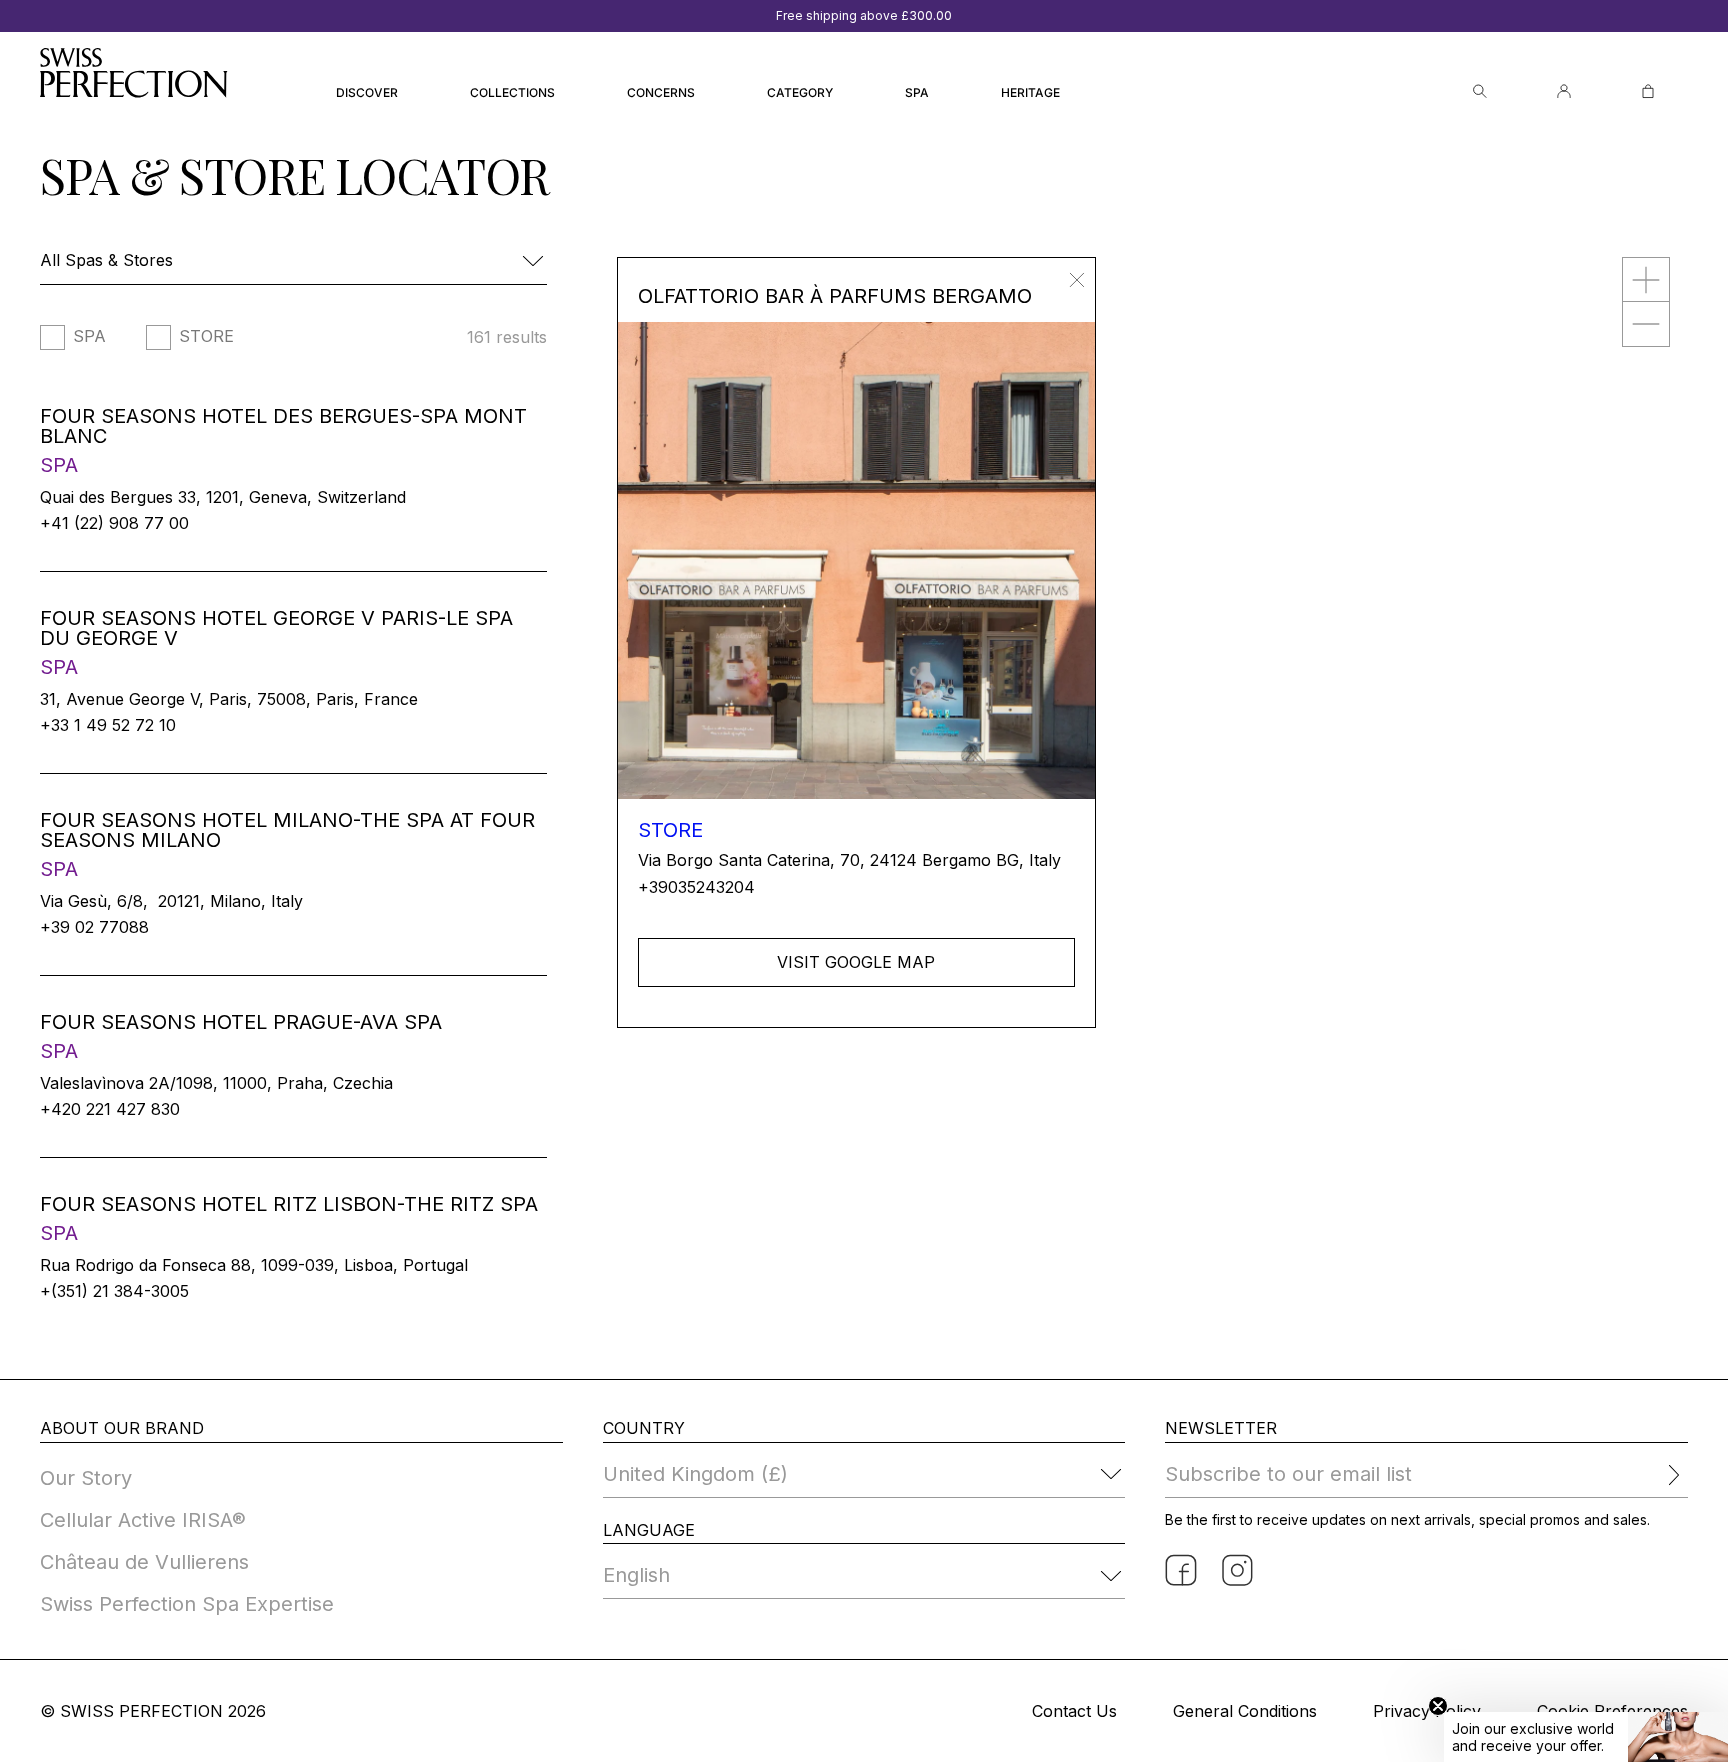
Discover (367, 92)
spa (89, 337)
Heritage (1030, 92)
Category (800, 92)
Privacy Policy (1427, 1711)
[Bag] (1648, 91)
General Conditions (1245, 1711)
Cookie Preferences (1612, 1711)
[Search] (1480, 91)
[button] (1586, 1737)
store (206, 337)
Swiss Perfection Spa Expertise (187, 1604)
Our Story (86, 1478)
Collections (512, 92)
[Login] (1564, 91)
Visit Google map (856, 962)
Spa (917, 92)
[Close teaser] (1438, 1706)
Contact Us (1074, 1711)
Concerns (661, 92)
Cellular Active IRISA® (143, 1520)
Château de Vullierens (144, 1562)
